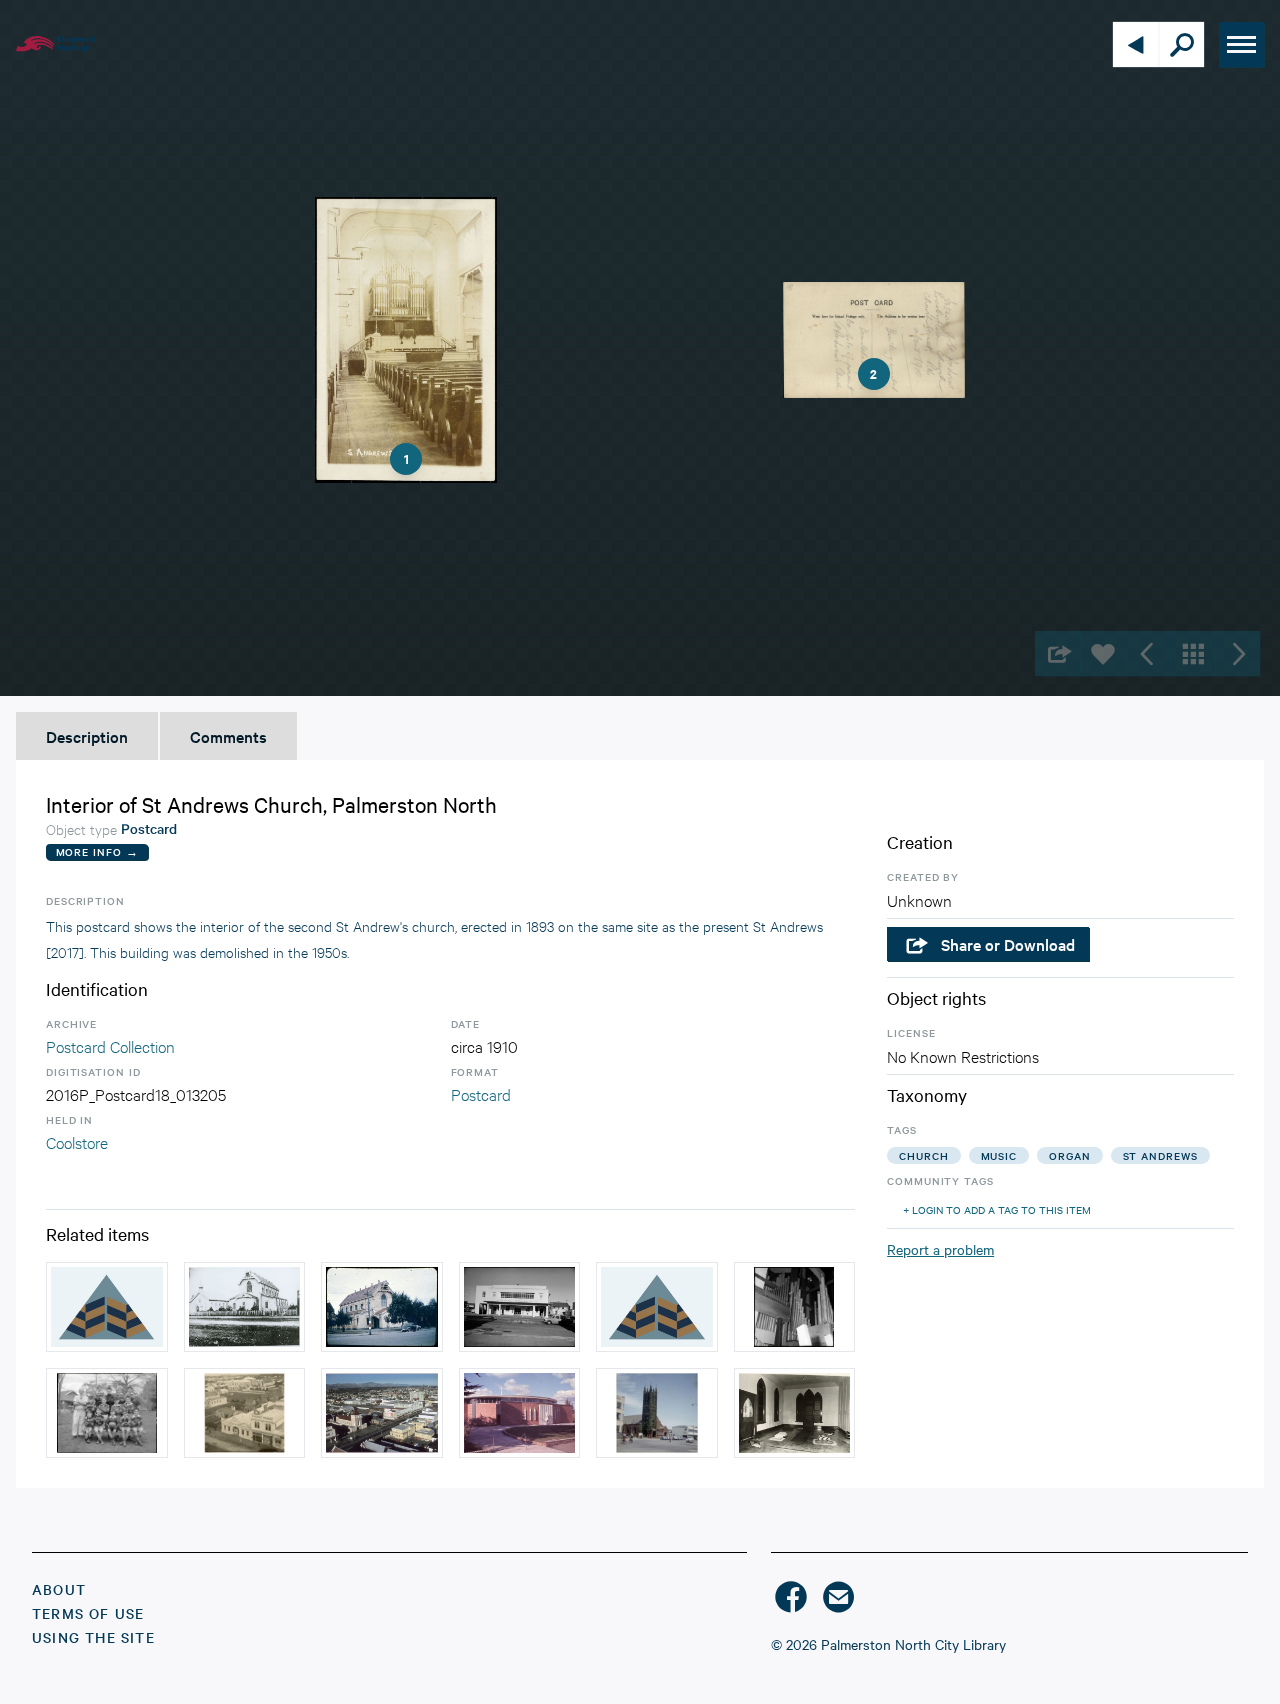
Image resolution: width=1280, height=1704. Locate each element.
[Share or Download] (1057, 653)
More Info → (97, 851)
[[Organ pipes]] (795, 1307)
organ (1070, 1155)
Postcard (481, 1093)
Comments (228, 736)
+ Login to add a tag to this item (997, 1209)
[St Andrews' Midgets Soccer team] (107, 1413)
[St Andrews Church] (245, 1307)
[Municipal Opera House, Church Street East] (520, 1307)
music (999, 1155)
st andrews (1160, 1155)
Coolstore (77, 1141)
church (923, 1155)
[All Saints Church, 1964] (657, 1413)
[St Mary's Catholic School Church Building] (520, 1413)
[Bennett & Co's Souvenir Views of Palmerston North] (107, 1307)
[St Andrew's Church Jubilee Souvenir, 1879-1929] (657, 1307)
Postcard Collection (110, 1045)
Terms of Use (88, 1613)
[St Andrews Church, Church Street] (382, 1307)
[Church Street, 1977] (382, 1413)
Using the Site (93, 1637)
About (59, 1589)
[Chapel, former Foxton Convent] (795, 1413)
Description (87, 736)
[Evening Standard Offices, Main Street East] (245, 1413)
